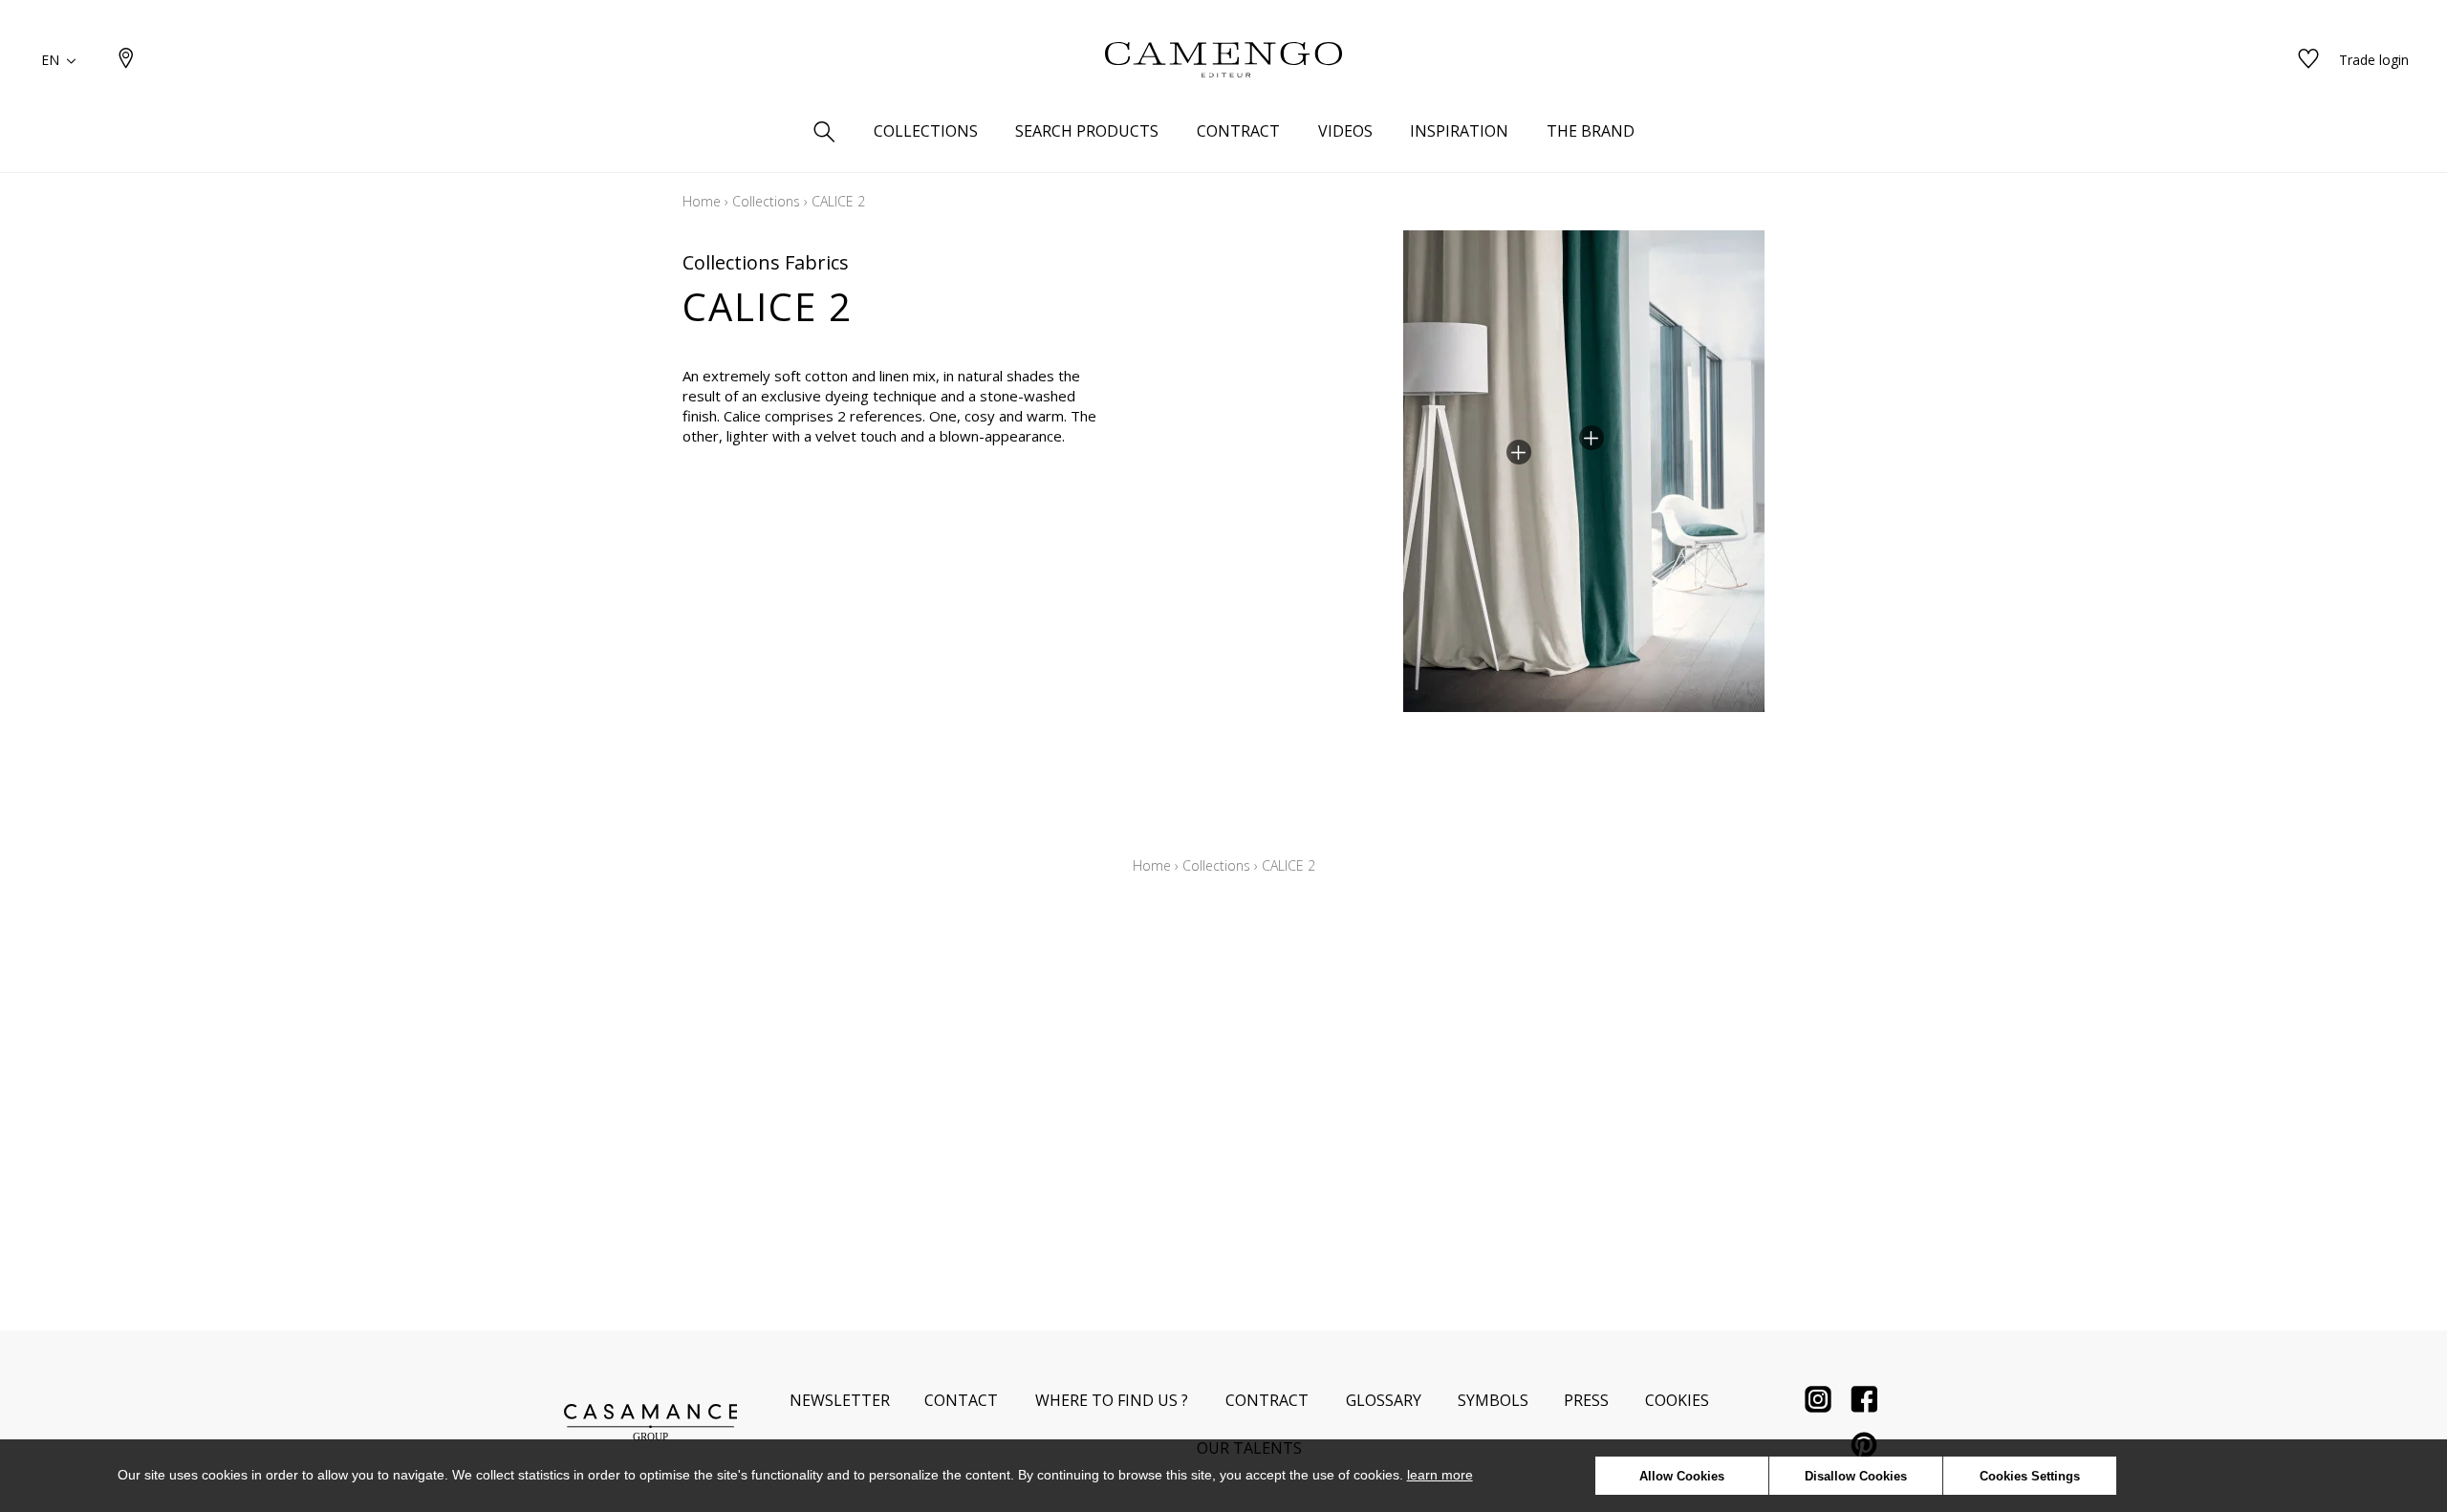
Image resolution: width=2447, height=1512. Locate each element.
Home (702, 201)
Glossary (1384, 1400)
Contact (961, 1400)
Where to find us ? (1112, 1400)
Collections (766, 201)
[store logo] (1223, 60)
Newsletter (840, 1400)
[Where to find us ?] (126, 60)
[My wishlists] (2308, 60)
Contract (1267, 1400)
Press (1586, 1400)
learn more (1440, 1475)
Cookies (1677, 1400)
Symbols (1493, 1400)
